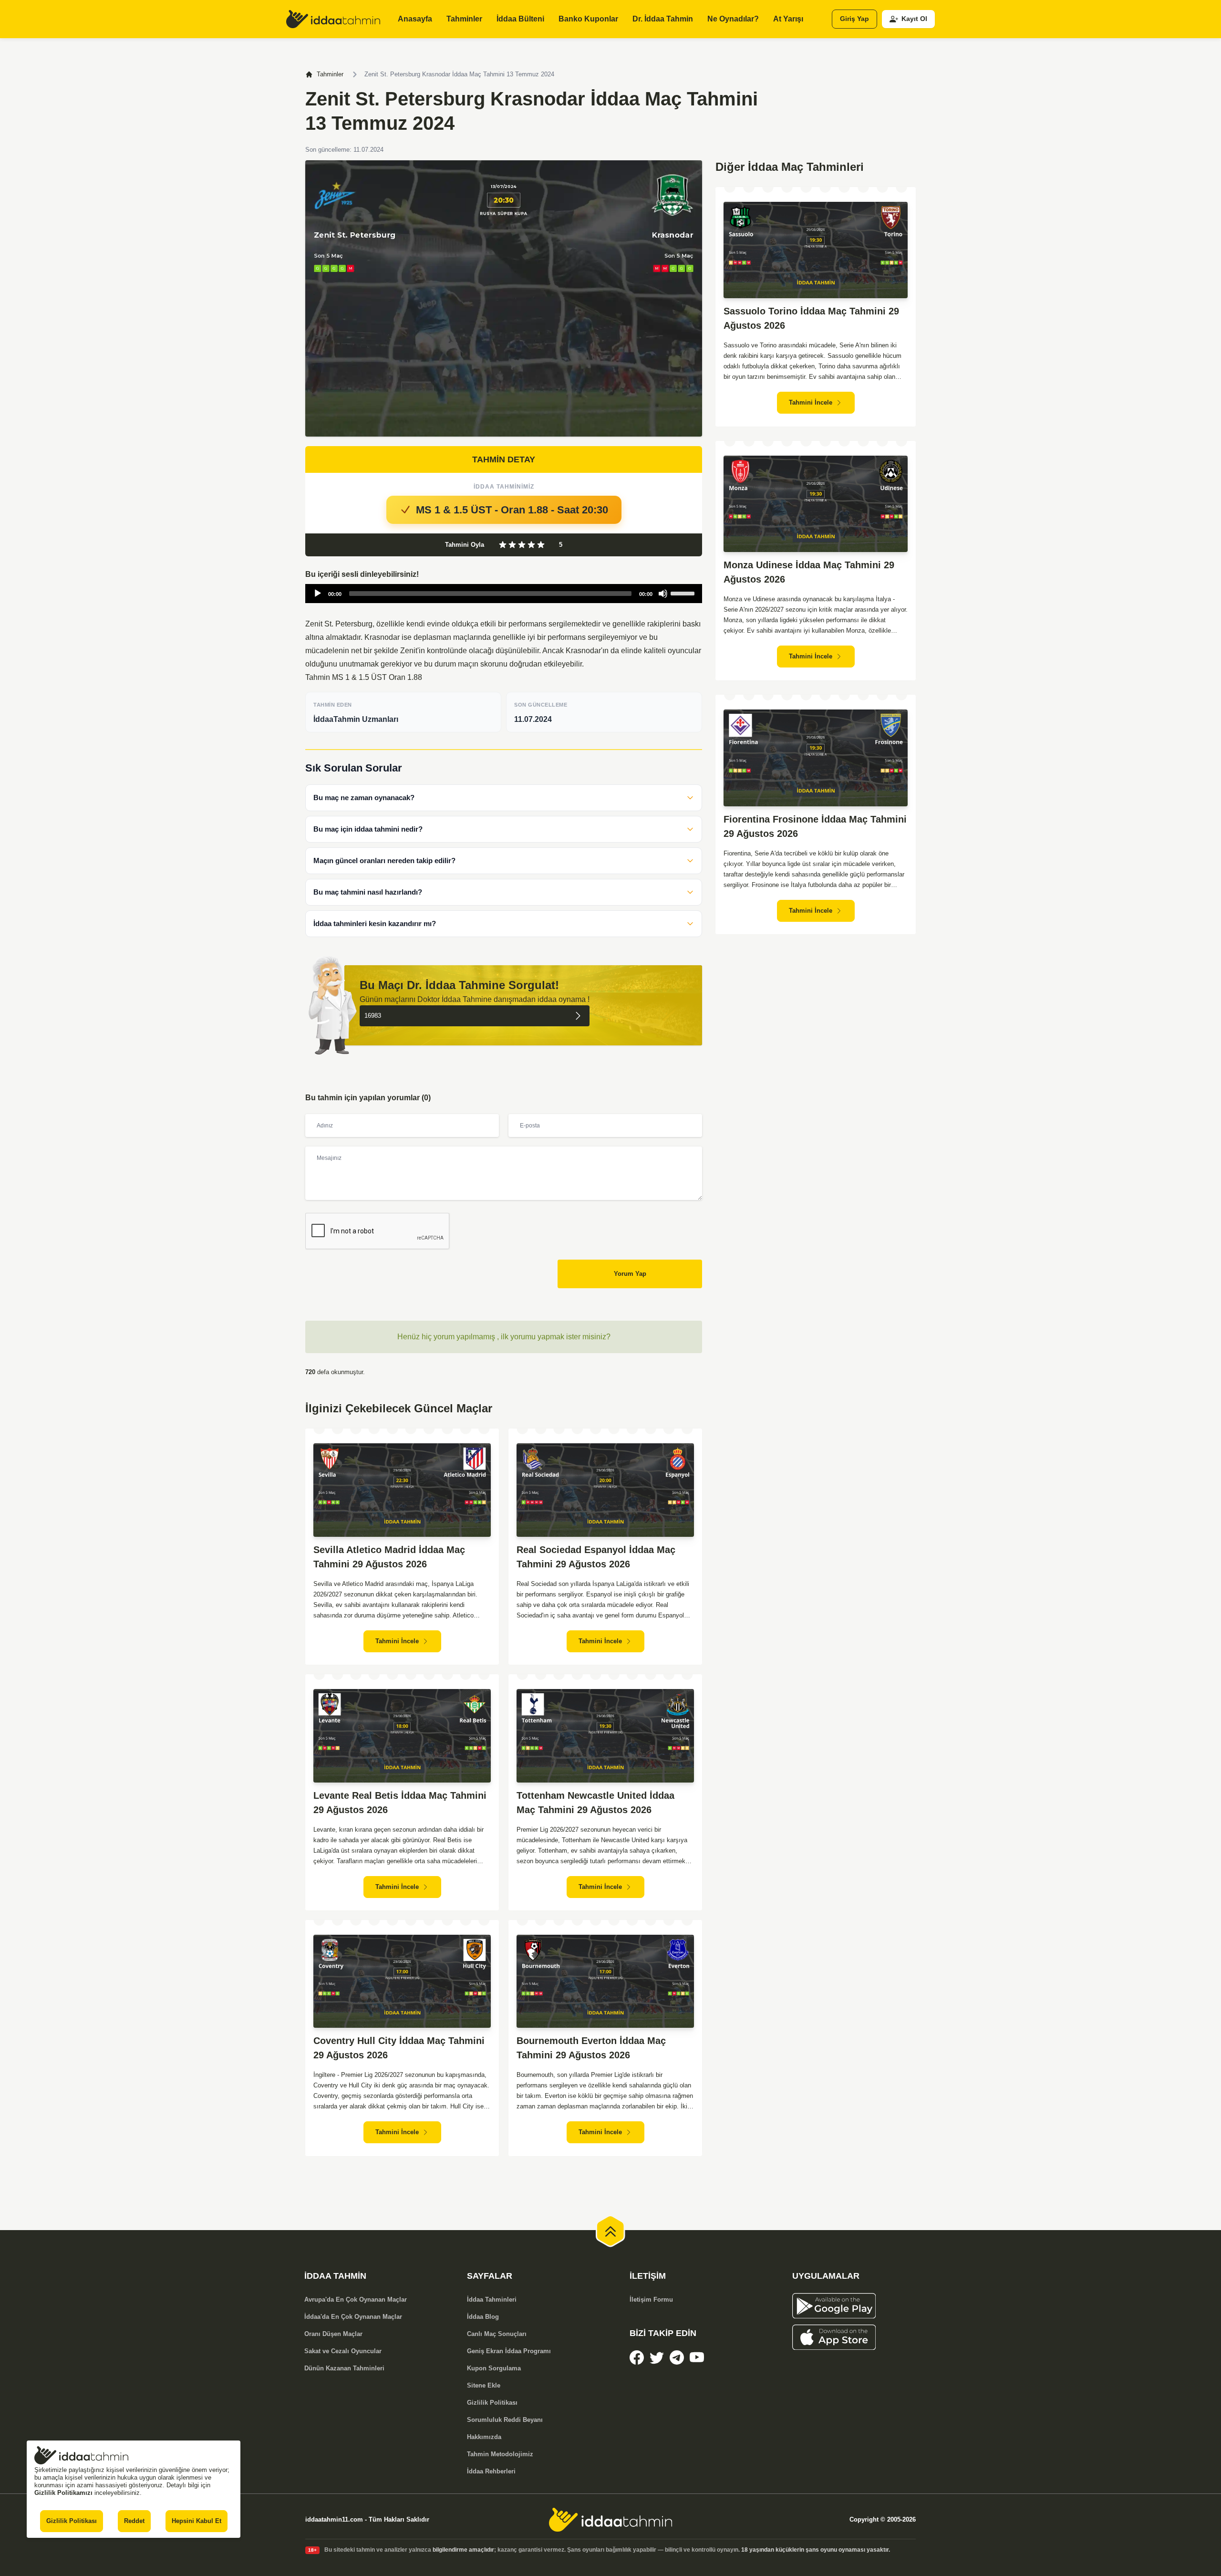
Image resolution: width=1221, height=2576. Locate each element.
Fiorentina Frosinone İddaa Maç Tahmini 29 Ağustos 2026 (815, 826)
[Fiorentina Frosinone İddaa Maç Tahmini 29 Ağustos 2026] (816, 758)
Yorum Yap (630, 1274)
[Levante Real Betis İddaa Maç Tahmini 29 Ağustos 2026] (402, 1736)
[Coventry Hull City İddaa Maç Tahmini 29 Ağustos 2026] (402, 1981)
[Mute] (663, 594)
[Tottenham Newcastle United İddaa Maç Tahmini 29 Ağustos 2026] (605, 1736)
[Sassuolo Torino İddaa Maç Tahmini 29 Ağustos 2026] (816, 250)
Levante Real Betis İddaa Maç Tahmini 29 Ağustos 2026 (400, 1803)
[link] (637, 2357)
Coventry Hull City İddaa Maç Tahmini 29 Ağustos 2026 (399, 2048)
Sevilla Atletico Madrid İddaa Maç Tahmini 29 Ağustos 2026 (389, 1557)
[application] (504, 594)
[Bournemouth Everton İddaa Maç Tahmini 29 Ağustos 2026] (605, 1981)
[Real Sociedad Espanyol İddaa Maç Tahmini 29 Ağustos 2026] (605, 1490)
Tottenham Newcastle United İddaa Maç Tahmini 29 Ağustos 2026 (595, 1803)
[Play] (318, 594)
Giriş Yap (854, 19)
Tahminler (330, 74)
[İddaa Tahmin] (333, 19)
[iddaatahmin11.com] (610, 2520)
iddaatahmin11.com (334, 2519)
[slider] (684, 593)
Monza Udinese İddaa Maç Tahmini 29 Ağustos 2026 (809, 572)
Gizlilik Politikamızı (63, 2493)
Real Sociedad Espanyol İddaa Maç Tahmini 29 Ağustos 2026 (596, 1557)
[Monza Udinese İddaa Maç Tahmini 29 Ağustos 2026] (816, 504)
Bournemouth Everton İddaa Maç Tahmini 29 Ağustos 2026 (591, 2048)
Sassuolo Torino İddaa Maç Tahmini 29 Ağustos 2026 (811, 318)
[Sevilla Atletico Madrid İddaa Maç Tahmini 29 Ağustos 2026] (402, 1490)
